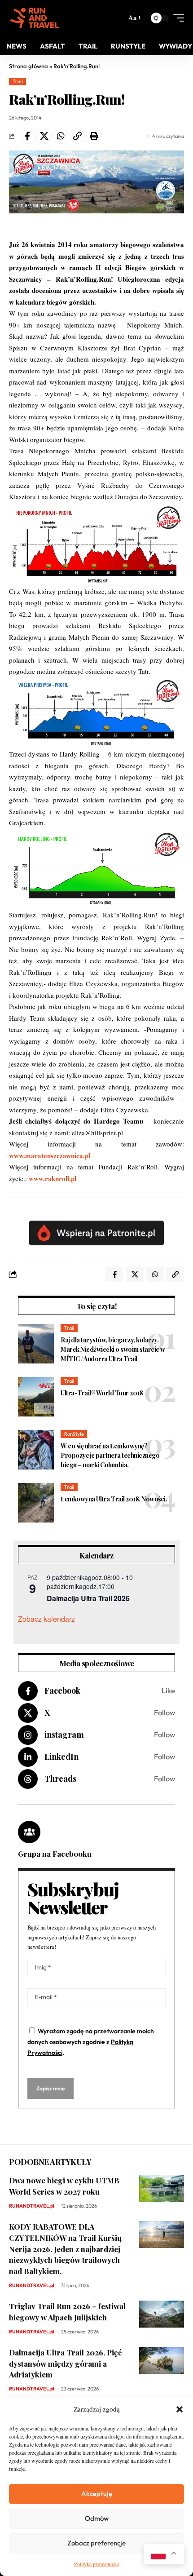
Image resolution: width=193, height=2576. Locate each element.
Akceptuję (97, 2494)
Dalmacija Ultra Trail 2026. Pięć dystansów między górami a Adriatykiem (65, 2363)
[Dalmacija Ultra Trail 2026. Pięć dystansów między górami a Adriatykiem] (162, 2360)
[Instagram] (96, 1735)
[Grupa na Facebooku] (29, 1832)
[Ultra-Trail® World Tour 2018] (36, 1397)
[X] (96, 1713)
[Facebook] (96, 1691)
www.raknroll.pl (53, 1178)
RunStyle (74, 1434)
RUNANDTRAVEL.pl (32, 2206)
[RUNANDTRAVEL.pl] (35, 18)
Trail (18, 81)
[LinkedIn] (96, 1757)
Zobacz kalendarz (46, 1619)
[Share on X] (44, 136)
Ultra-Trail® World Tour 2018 (102, 1393)
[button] (180, 2409)
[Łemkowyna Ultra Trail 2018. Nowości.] (36, 1503)
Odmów (97, 2518)
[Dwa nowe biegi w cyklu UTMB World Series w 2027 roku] (162, 2188)
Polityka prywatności (96, 2564)
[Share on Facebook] (27, 136)
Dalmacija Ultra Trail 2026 (88, 1598)
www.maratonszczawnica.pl (50, 1155)
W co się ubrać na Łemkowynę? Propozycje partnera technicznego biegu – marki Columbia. (110, 1455)
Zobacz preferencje (96, 2543)
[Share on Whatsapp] (61, 136)
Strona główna (29, 66)
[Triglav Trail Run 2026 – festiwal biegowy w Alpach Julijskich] (162, 2314)
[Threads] (96, 1779)
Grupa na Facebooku (55, 1854)
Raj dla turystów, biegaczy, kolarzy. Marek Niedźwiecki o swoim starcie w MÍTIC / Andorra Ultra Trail (113, 1349)
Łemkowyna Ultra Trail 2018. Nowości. (114, 1499)
